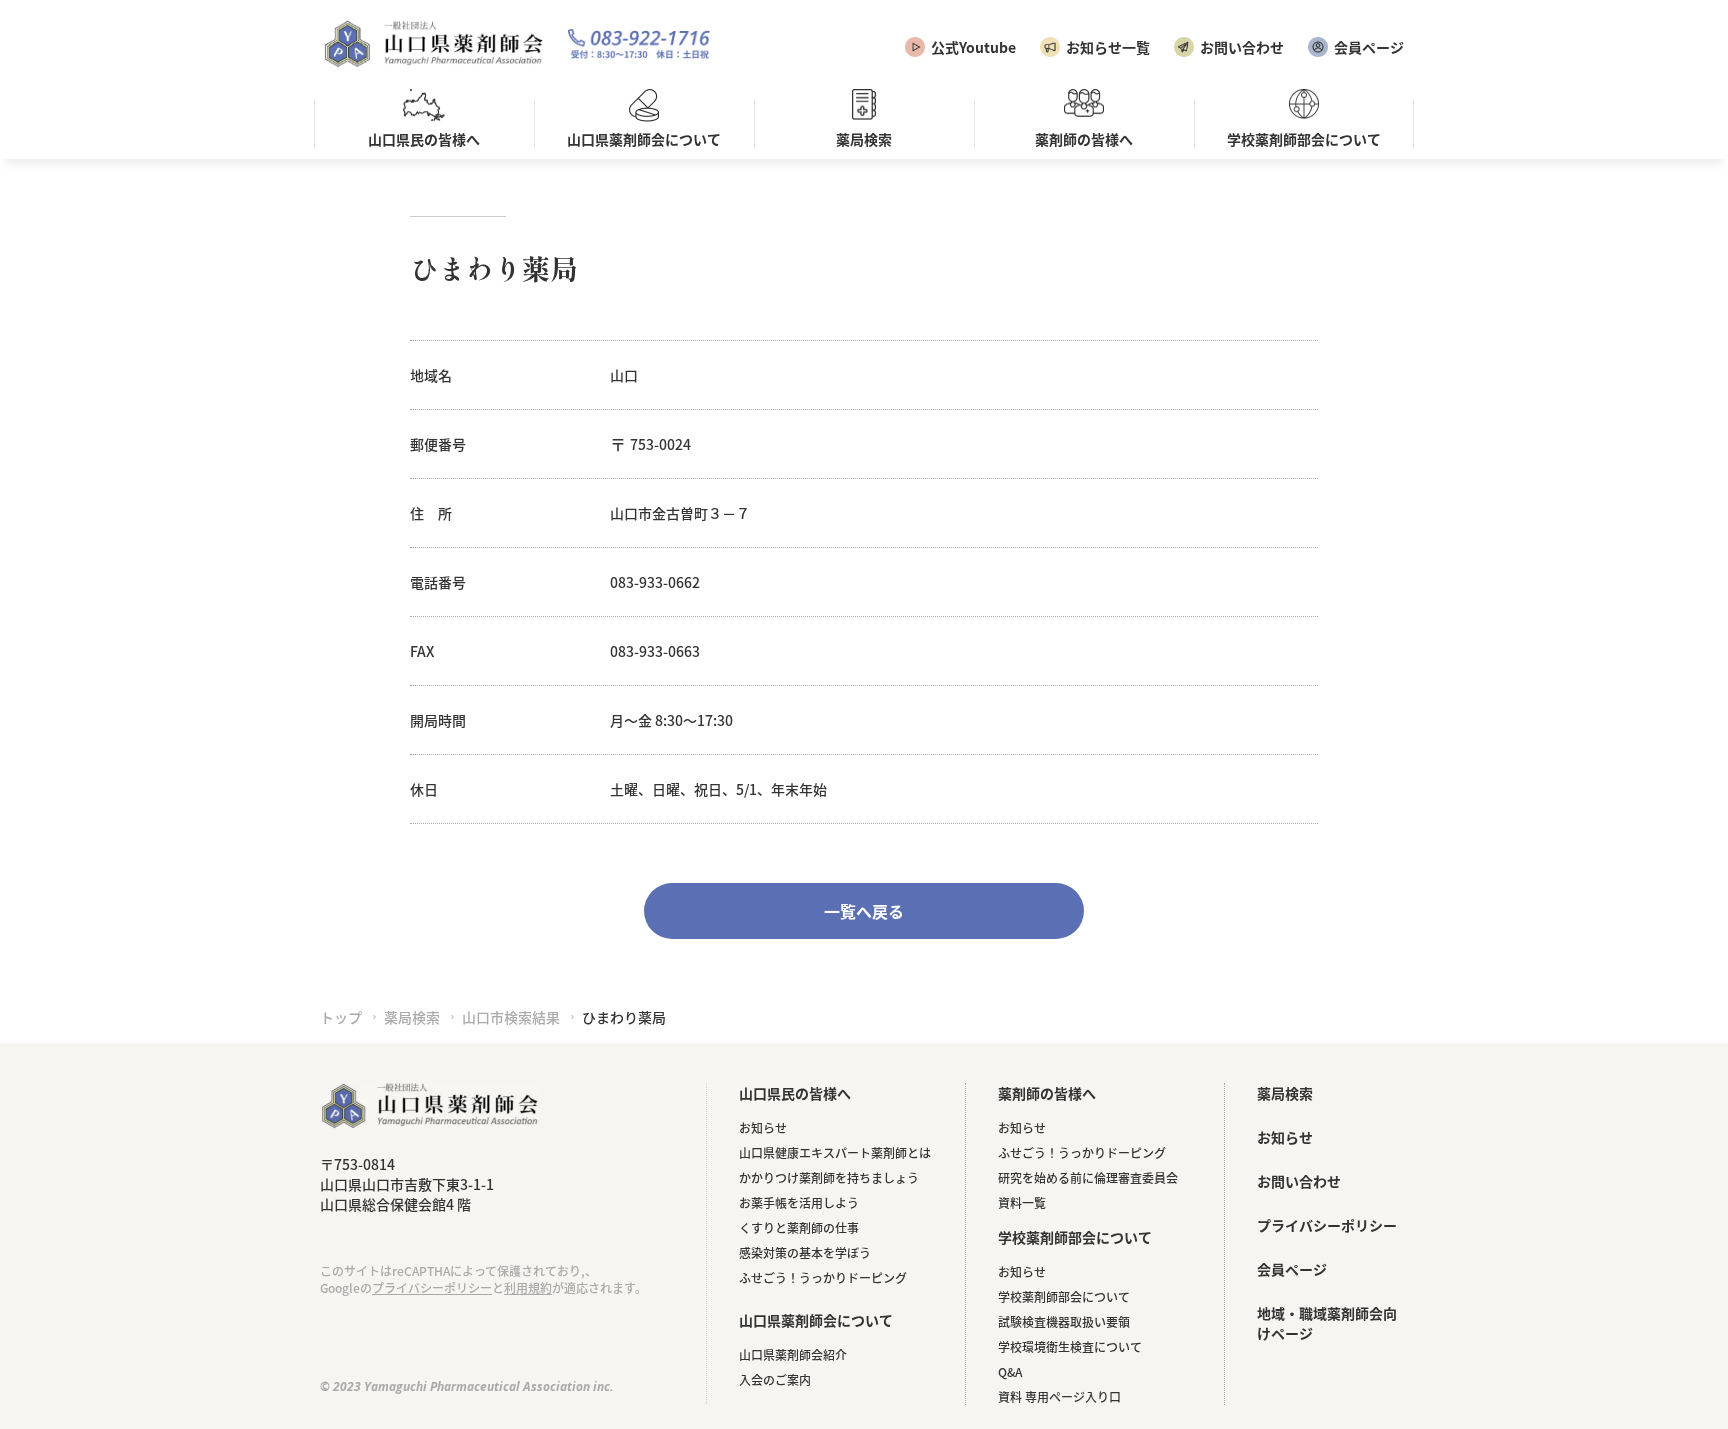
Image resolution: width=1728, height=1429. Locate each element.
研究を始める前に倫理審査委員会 (1088, 1177)
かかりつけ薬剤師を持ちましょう (829, 1177)
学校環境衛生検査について (1070, 1346)
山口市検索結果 (511, 1017)
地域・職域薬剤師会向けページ (1327, 1323)
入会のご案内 (775, 1379)
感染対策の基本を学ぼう (805, 1252)
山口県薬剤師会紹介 (793, 1354)
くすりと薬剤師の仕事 (799, 1227)
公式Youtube (973, 47)
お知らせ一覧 (1108, 47)
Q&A (1010, 1371)
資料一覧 (1022, 1202)
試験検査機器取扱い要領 (1064, 1321)
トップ (341, 1017)
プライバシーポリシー (432, 1287)
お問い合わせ (1242, 47)
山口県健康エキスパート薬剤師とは (835, 1152)
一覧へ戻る (864, 911)
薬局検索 (412, 1017)
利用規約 (528, 1287)
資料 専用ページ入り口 (1059, 1396)
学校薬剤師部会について (1064, 1296)
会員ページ (1369, 47)
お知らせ (763, 1127)
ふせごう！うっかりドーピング (823, 1277)
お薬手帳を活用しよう (799, 1202)
